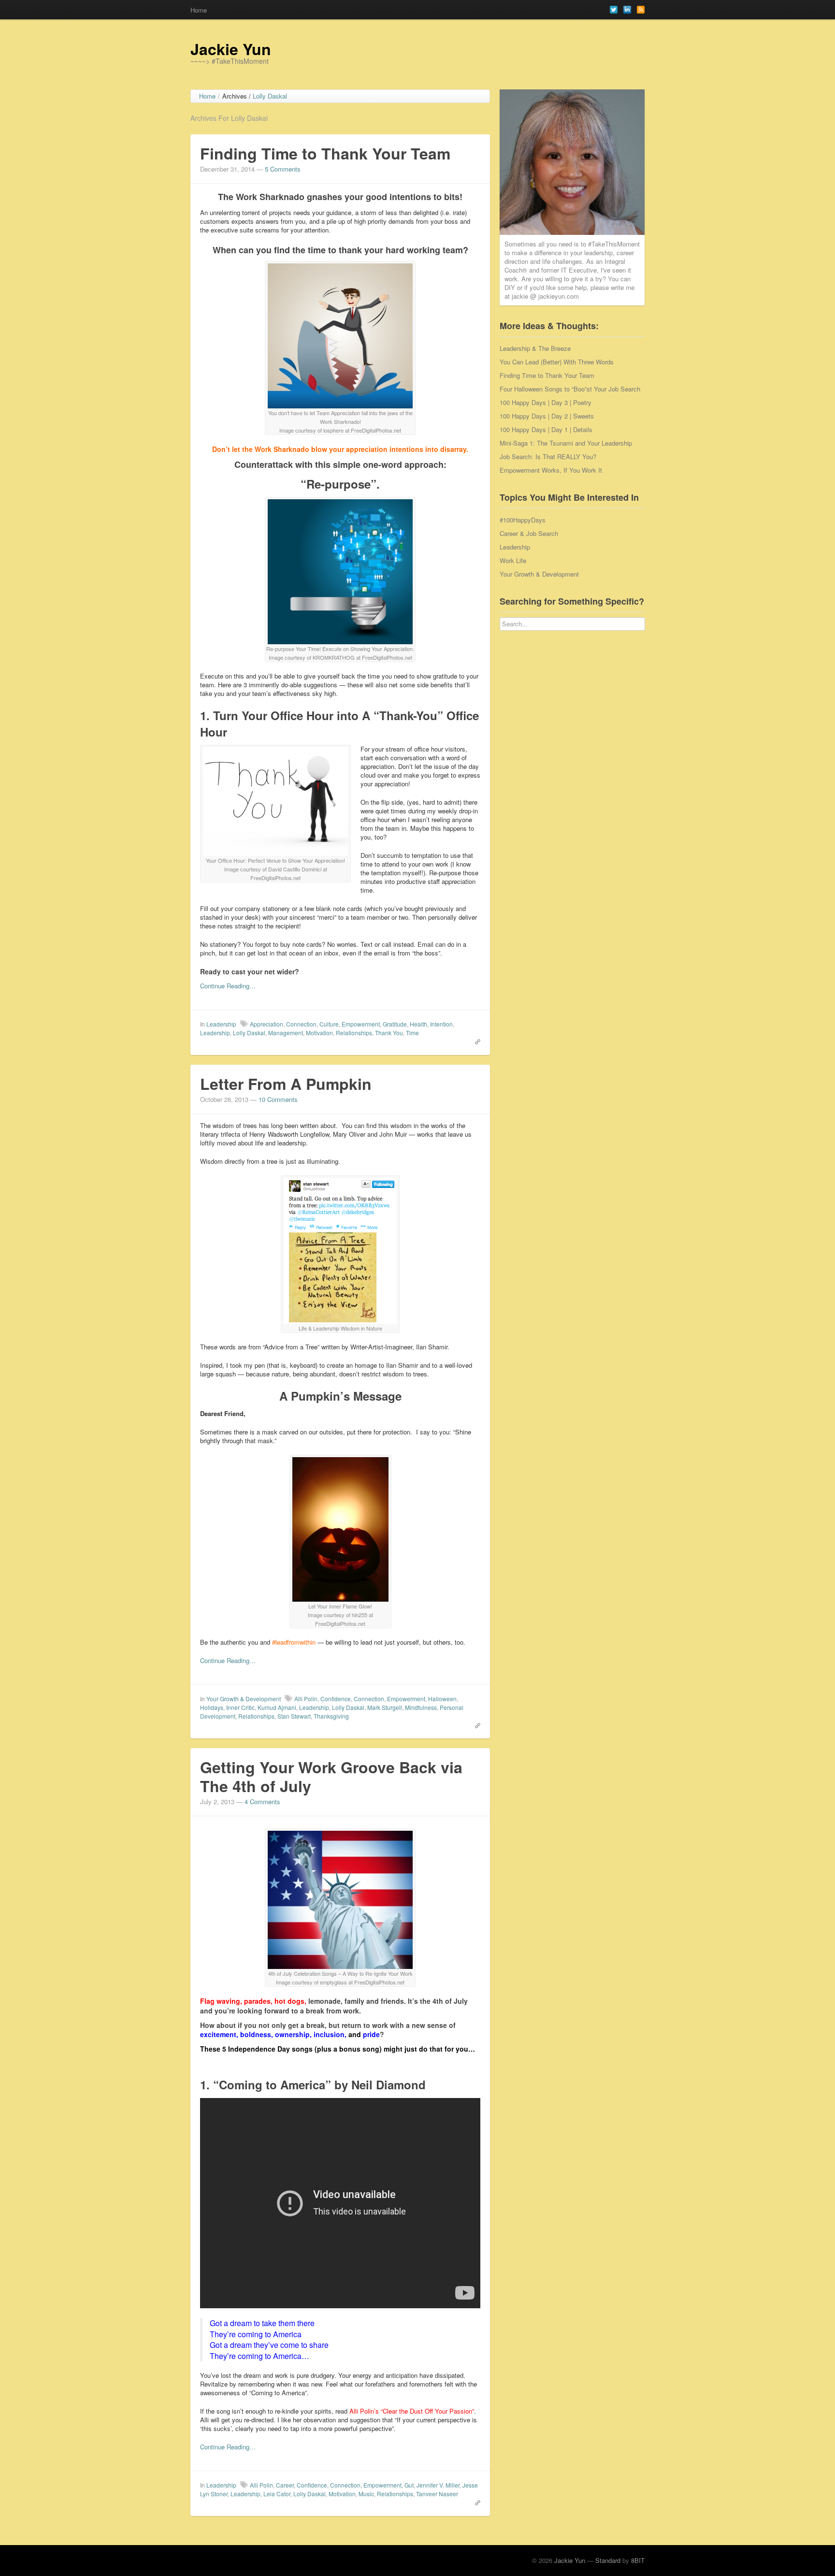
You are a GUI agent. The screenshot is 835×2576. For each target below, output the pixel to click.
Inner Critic (240, 1707)
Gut (409, 2485)
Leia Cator (277, 2494)
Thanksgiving (331, 1716)
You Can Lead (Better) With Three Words (557, 362)
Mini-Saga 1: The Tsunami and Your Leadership (566, 443)
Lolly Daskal (249, 1033)
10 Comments (278, 1099)
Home (199, 10)
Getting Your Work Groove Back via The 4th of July (331, 1776)
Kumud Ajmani (277, 1707)
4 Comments (262, 1802)
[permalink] (475, 1041)
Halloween (442, 1699)
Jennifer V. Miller (438, 2485)
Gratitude (395, 1024)
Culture (329, 1024)
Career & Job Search (529, 533)
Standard (608, 2560)
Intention (441, 1024)
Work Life (513, 560)
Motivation (319, 1033)
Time (412, 1033)
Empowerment (361, 1024)
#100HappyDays (523, 520)
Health (418, 1024)
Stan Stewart (294, 1716)
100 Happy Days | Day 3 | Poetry (546, 402)
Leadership (221, 1024)
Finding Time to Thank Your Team (325, 153)
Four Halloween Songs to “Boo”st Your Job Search (570, 389)
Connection (301, 1024)
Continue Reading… (228, 986)
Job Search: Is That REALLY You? (548, 456)
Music (366, 2494)
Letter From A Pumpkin (286, 1084)
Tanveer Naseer (437, 2494)
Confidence (336, 1699)
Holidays (212, 1707)
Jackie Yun (231, 49)
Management (286, 1033)
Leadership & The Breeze (535, 348)
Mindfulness (421, 1707)
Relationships (354, 1033)
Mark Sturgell (385, 1707)
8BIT (638, 2560)
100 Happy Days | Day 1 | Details (546, 429)
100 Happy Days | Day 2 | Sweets (547, 416)
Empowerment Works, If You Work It (551, 470)
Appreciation (266, 1024)
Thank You (389, 1033)
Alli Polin (306, 1699)
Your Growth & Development (244, 1699)
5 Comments (283, 169)
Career (285, 2485)
